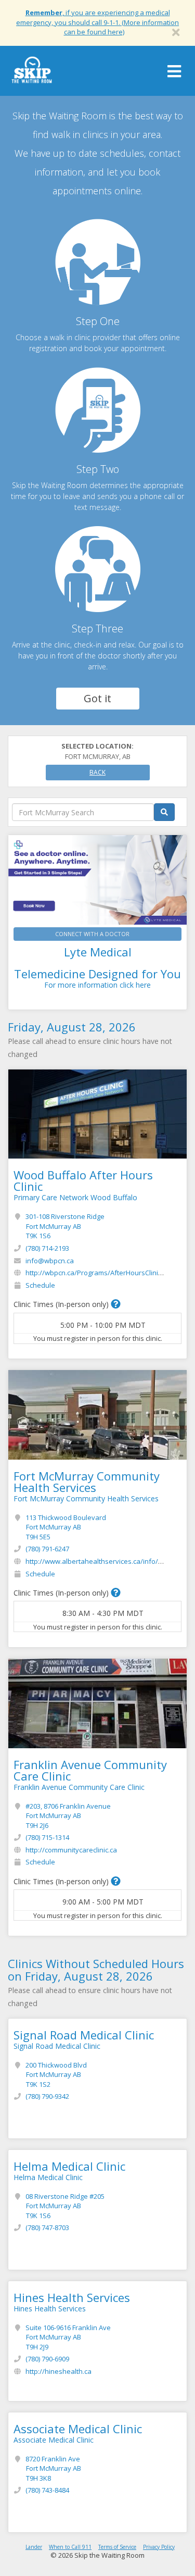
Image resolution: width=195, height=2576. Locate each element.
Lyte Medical (98, 952)
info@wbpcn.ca (50, 1261)
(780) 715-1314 (47, 1837)
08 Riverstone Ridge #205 (65, 2206)
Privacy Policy (159, 2547)
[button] (116, 1304)
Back (97, 772)
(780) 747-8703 (47, 2227)
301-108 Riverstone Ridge (65, 1226)
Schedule (40, 1285)
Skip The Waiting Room (32, 73)
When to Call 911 (70, 2547)
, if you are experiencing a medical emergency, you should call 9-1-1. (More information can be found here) (97, 22)
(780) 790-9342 (47, 2096)
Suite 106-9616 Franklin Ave (68, 2337)
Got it (97, 698)
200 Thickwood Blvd (56, 2075)
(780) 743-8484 (47, 2490)
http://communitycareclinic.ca (71, 1850)
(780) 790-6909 (47, 2359)
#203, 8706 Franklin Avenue (68, 1816)
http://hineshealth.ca (58, 2371)
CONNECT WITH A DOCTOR (92, 934)
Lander (34, 2547)
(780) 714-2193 (47, 1248)
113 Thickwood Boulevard (66, 1527)
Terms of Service (117, 2547)
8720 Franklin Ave (53, 2468)
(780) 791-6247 (47, 1549)
